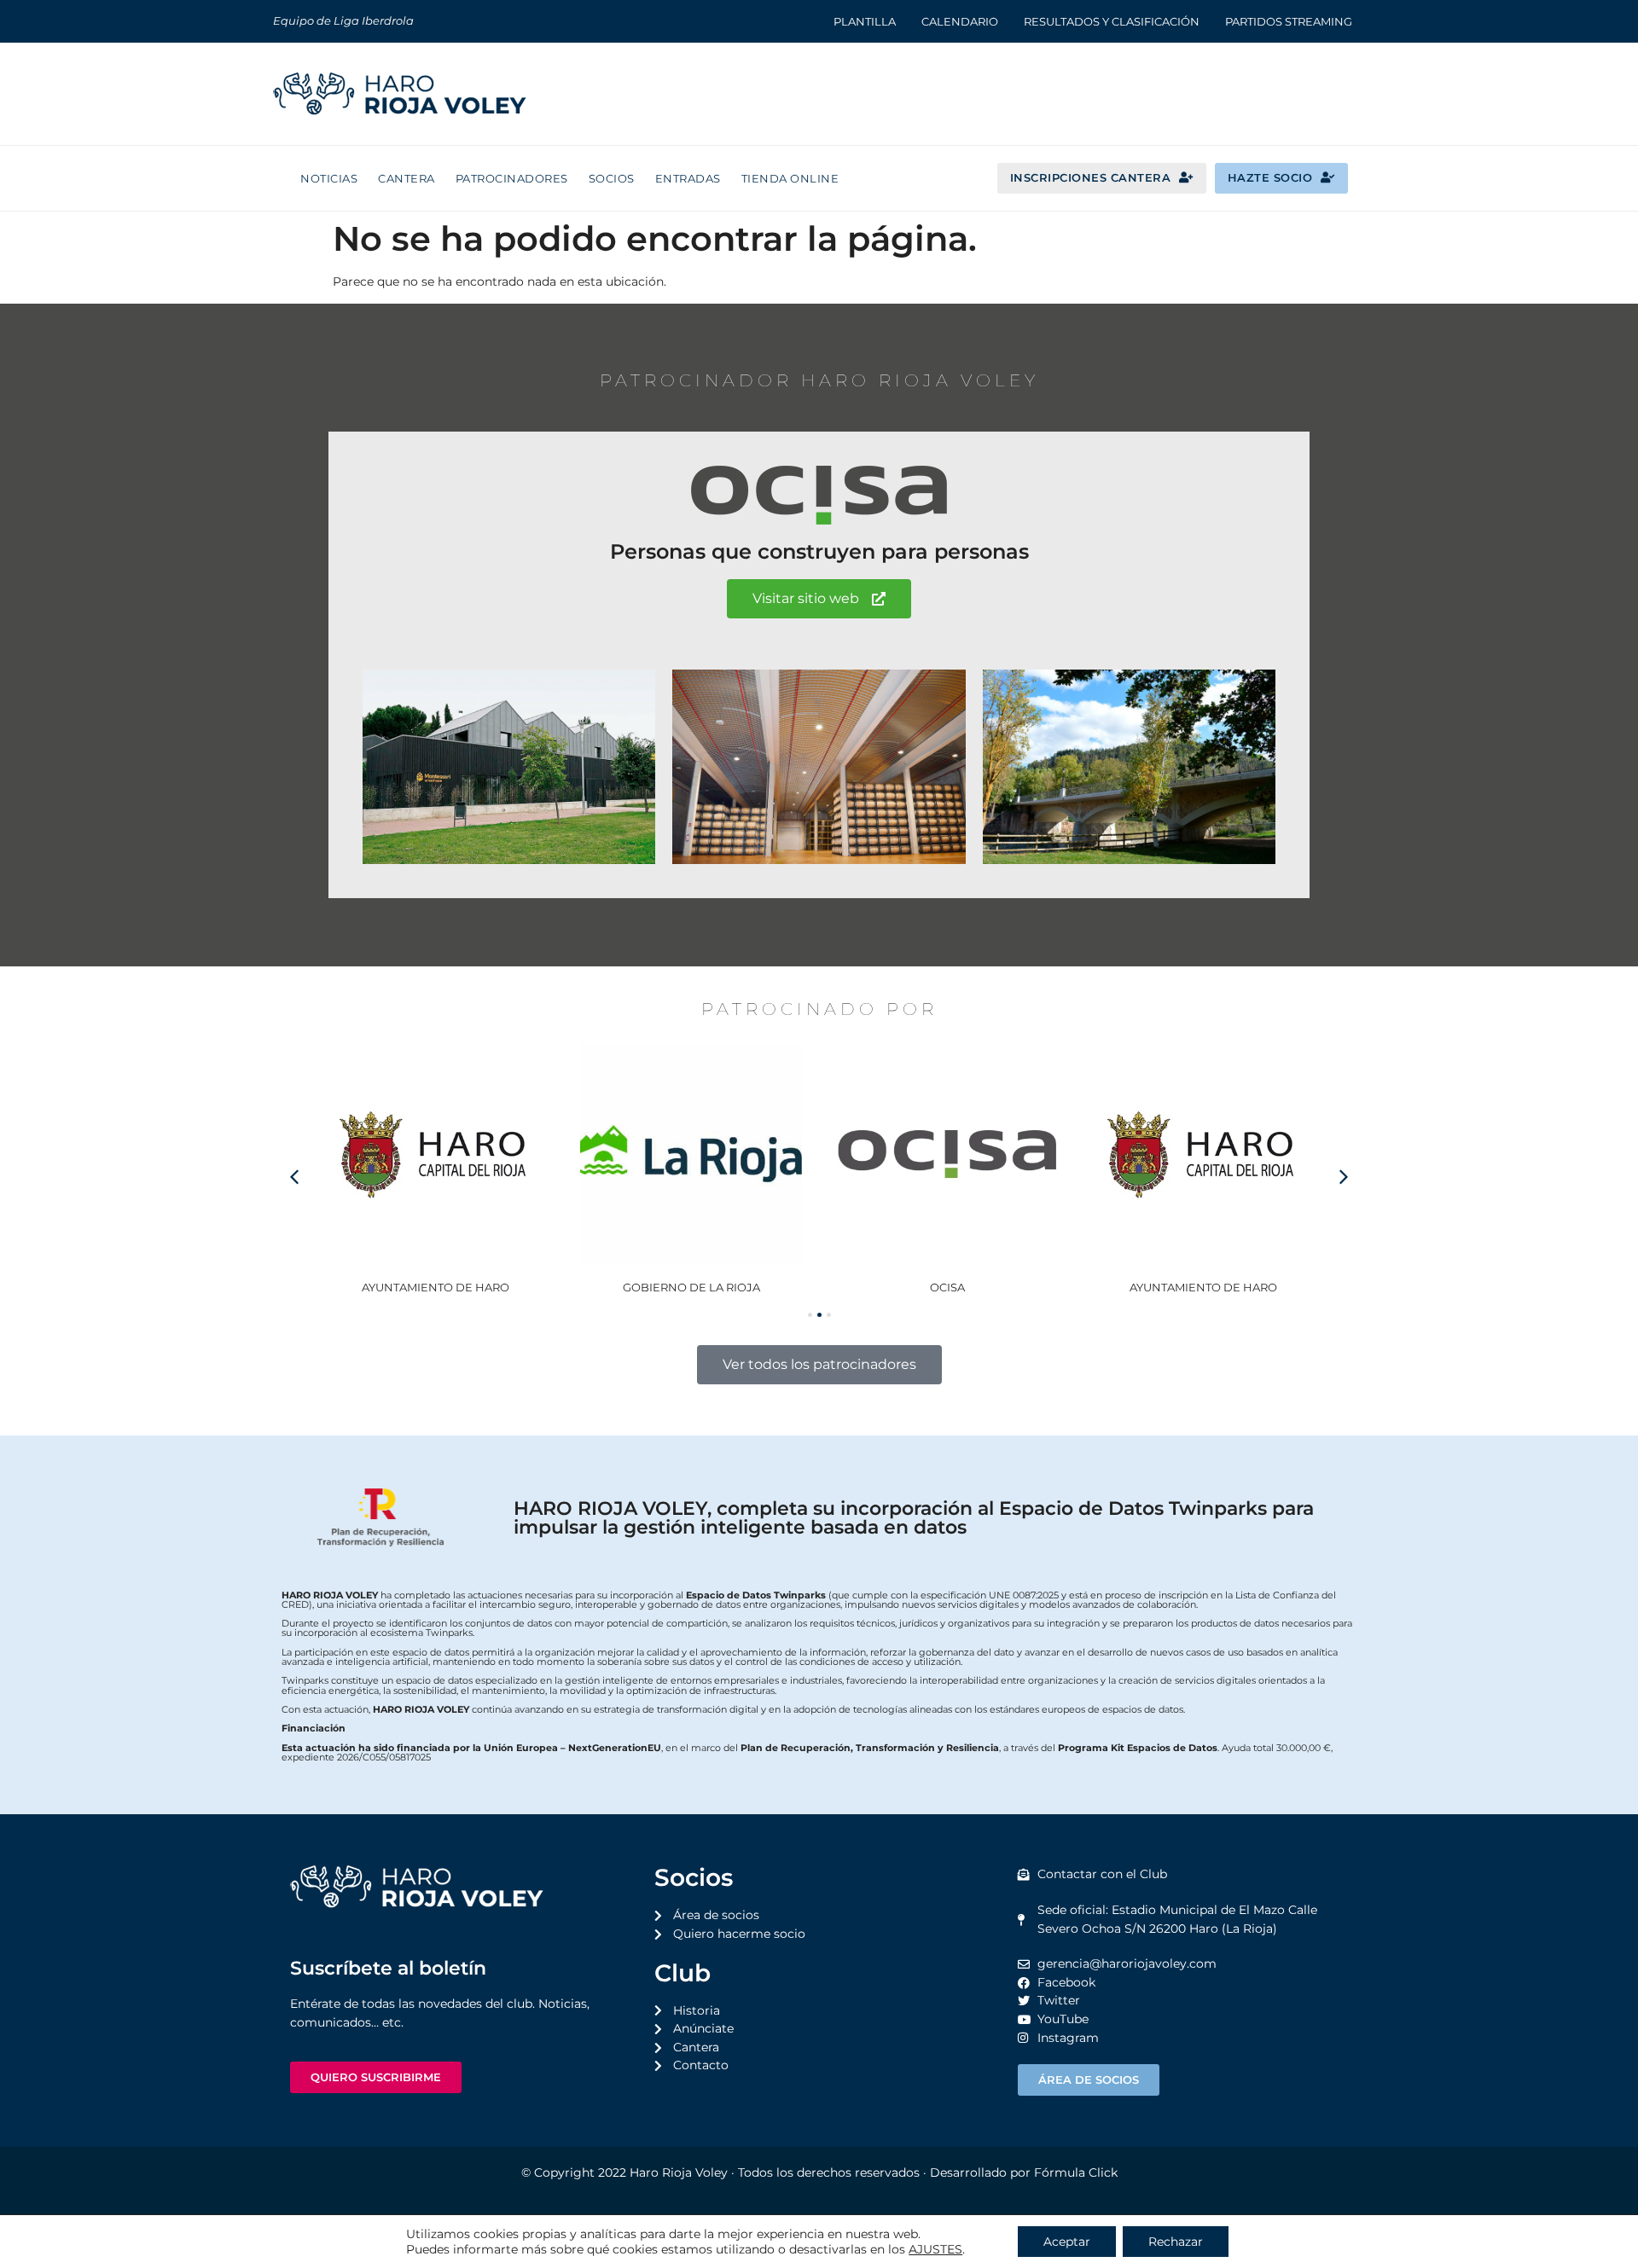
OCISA (947, 1287)
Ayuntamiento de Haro (436, 1287)
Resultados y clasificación (1112, 21)
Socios (612, 178)
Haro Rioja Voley (679, 2172)
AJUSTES (935, 2249)
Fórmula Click (1076, 2172)
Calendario (960, 21)
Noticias (329, 178)
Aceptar (1067, 2242)
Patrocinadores (512, 178)
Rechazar (1176, 2242)
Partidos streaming (1289, 21)
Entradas (688, 178)
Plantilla (865, 21)
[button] (1344, 1177)
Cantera (407, 178)
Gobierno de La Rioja (691, 1287)
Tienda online (790, 178)
